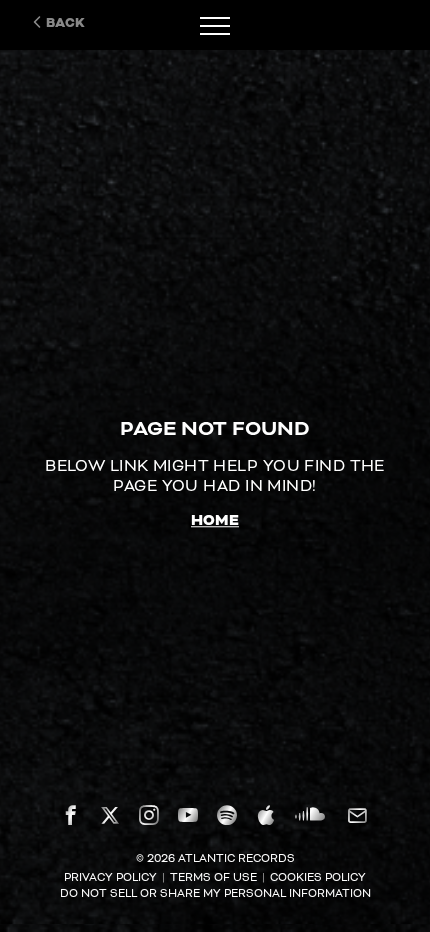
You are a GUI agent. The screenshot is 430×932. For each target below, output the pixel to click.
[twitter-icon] (110, 815)
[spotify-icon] (227, 815)
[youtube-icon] (188, 815)
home (215, 521)
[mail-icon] (356, 815)
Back (65, 23)
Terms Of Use (213, 877)
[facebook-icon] (71, 815)
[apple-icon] (266, 815)
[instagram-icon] (149, 815)
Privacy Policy (110, 877)
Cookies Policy (318, 877)
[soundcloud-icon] (310, 813)
